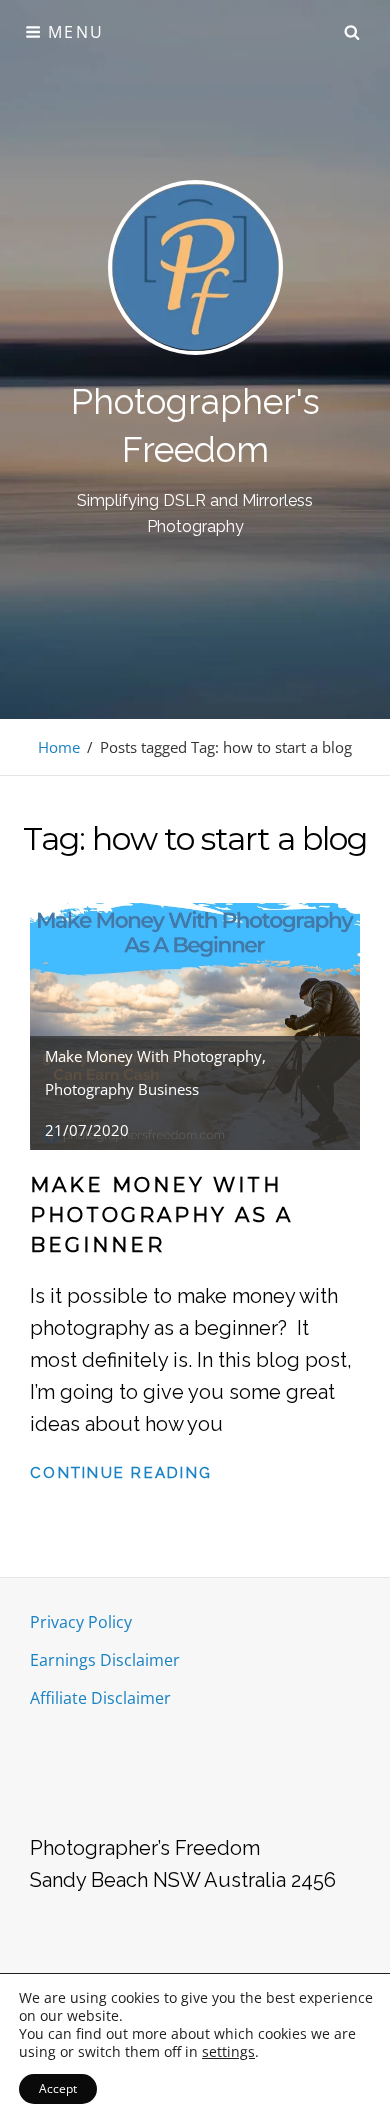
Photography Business (122, 1089)
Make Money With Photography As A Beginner (161, 1215)
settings (228, 2052)
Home (59, 747)
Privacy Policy (81, 1622)
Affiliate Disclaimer (100, 1698)
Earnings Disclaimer (105, 1660)
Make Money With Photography (153, 1056)
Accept (58, 2088)
